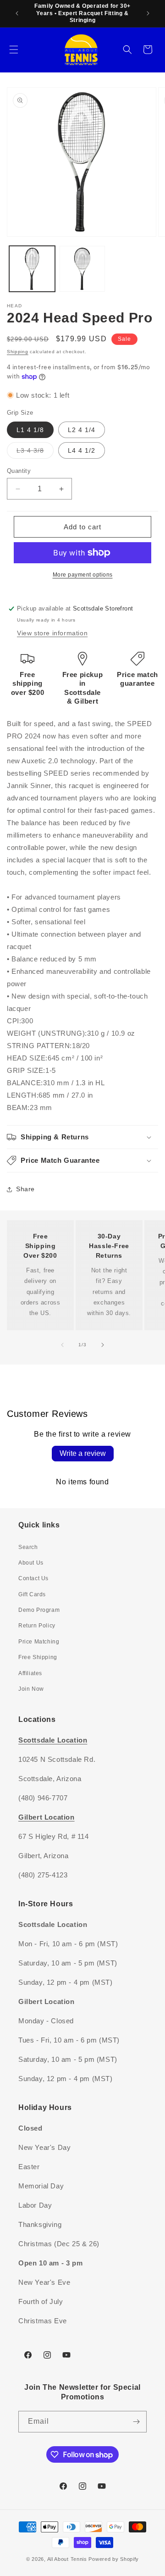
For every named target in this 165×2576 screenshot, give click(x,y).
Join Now (31, 1689)
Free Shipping (38, 1657)
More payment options (83, 575)
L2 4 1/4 (82, 430)
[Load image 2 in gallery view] (82, 269)
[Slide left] (62, 1345)
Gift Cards (32, 1594)
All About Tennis (67, 2559)
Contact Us (33, 1578)
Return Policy (37, 1626)
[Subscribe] (136, 2422)
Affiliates (30, 1673)
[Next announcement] (148, 13)
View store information (52, 633)
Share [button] (25, 1189)
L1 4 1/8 (30, 430)
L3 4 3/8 (35, 452)
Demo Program (39, 1610)
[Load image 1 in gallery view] (32, 269)
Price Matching (39, 1642)
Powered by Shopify (114, 2559)
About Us (31, 1563)
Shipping (18, 352)
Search (28, 1547)
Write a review (83, 1453)
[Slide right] (103, 1345)
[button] (14, 50)
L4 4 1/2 (82, 450)
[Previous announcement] (17, 13)
